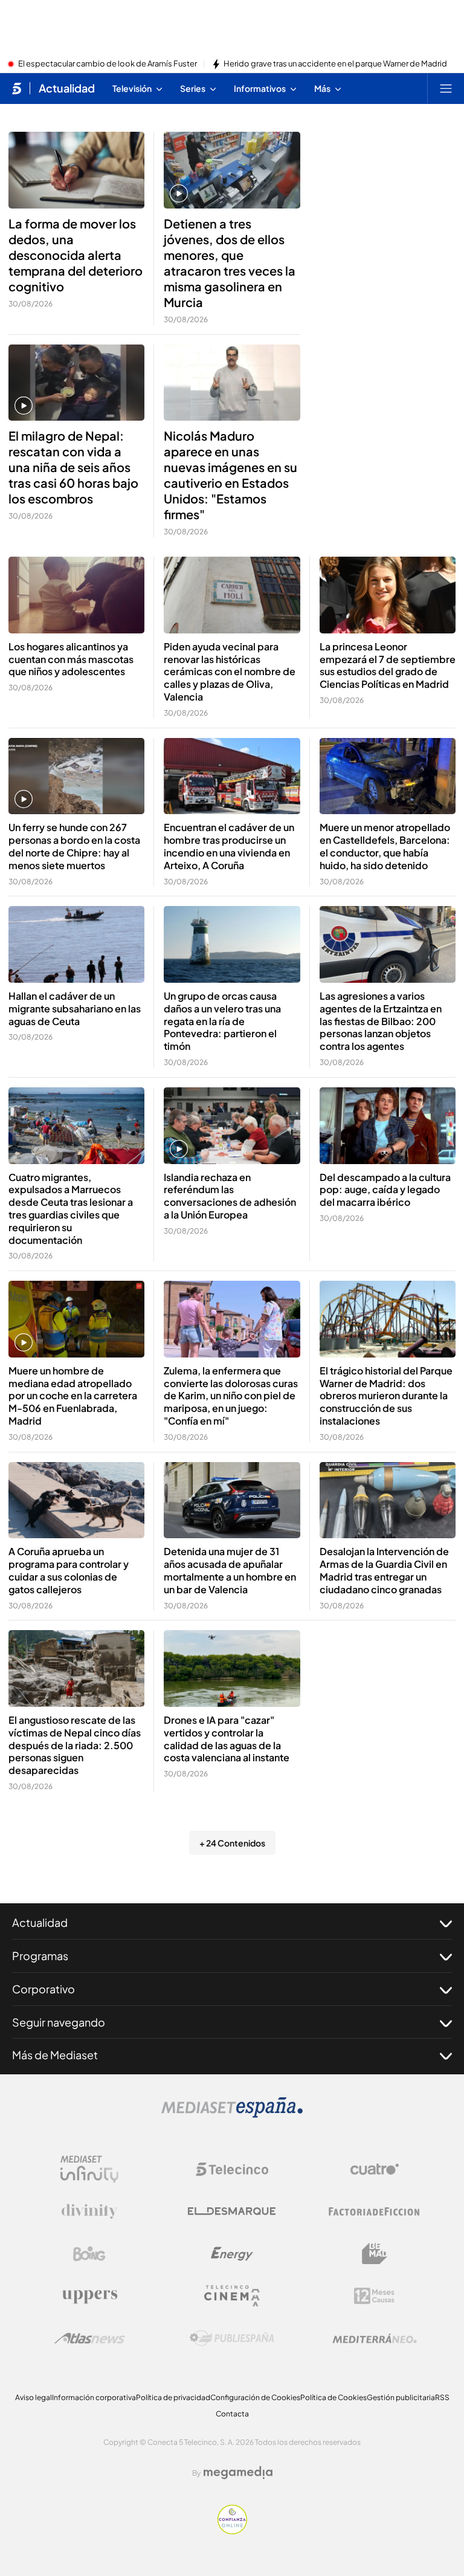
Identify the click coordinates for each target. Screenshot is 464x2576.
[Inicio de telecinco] (17, 88)
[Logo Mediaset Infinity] (89, 2169)
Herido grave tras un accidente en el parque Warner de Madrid (335, 64)
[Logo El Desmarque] (232, 2211)
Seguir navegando (59, 2022)
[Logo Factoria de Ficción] (375, 2212)
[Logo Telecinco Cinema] (232, 2296)
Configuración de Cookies (255, 2397)
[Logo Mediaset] (232, 2114)
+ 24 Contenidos (232, 1843)
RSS (442, 2397)
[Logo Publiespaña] (232, 2338)
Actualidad (67, 88)
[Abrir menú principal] (446, 88)
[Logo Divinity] (89, 2212)
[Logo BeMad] (375, 2254)
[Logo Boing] (89, 2254)
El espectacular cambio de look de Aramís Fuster (108, 64)
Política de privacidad (173, 2397)
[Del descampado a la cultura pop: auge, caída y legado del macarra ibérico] (388, 1126)
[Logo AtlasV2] (90, 2338)
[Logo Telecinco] (232, 2169)
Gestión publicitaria (401, 2397)
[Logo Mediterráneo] (375, 2338)
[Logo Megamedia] (238, 2473)
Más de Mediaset (55, 2055)
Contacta (232, 2414)
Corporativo (43, 1989)
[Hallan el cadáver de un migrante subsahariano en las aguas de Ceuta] (76, 944)
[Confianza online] (232, 2531)
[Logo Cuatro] (375, 2169)
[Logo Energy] (232, 2254)
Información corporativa (94, 2397)
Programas (40, 1956)
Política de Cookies (333, 2397)
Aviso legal (34, 2397)
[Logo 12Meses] (374, 2296)
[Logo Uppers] (89, 2296)
